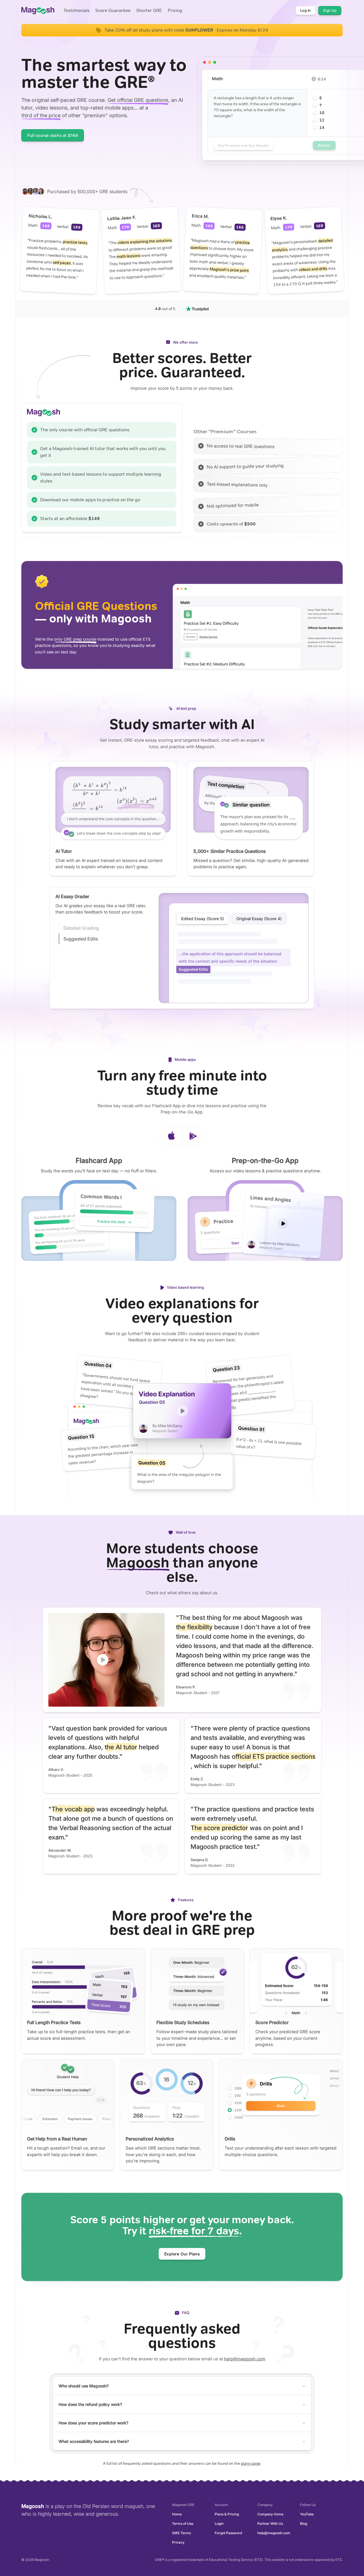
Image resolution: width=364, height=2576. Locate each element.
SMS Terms (181, 2533)
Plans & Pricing (227, 2514)
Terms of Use (183, 2524)
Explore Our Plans (182, 2254)
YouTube (307, 2514)
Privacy (178, 2542)
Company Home (270, 2514)
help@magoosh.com (245, 2359)
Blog (304, 2524)
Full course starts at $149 (53, 135)
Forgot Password (228, 2533)
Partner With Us (270, 2524)
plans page (251, 2463)
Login (219, 2524)
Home (177, 2514)
